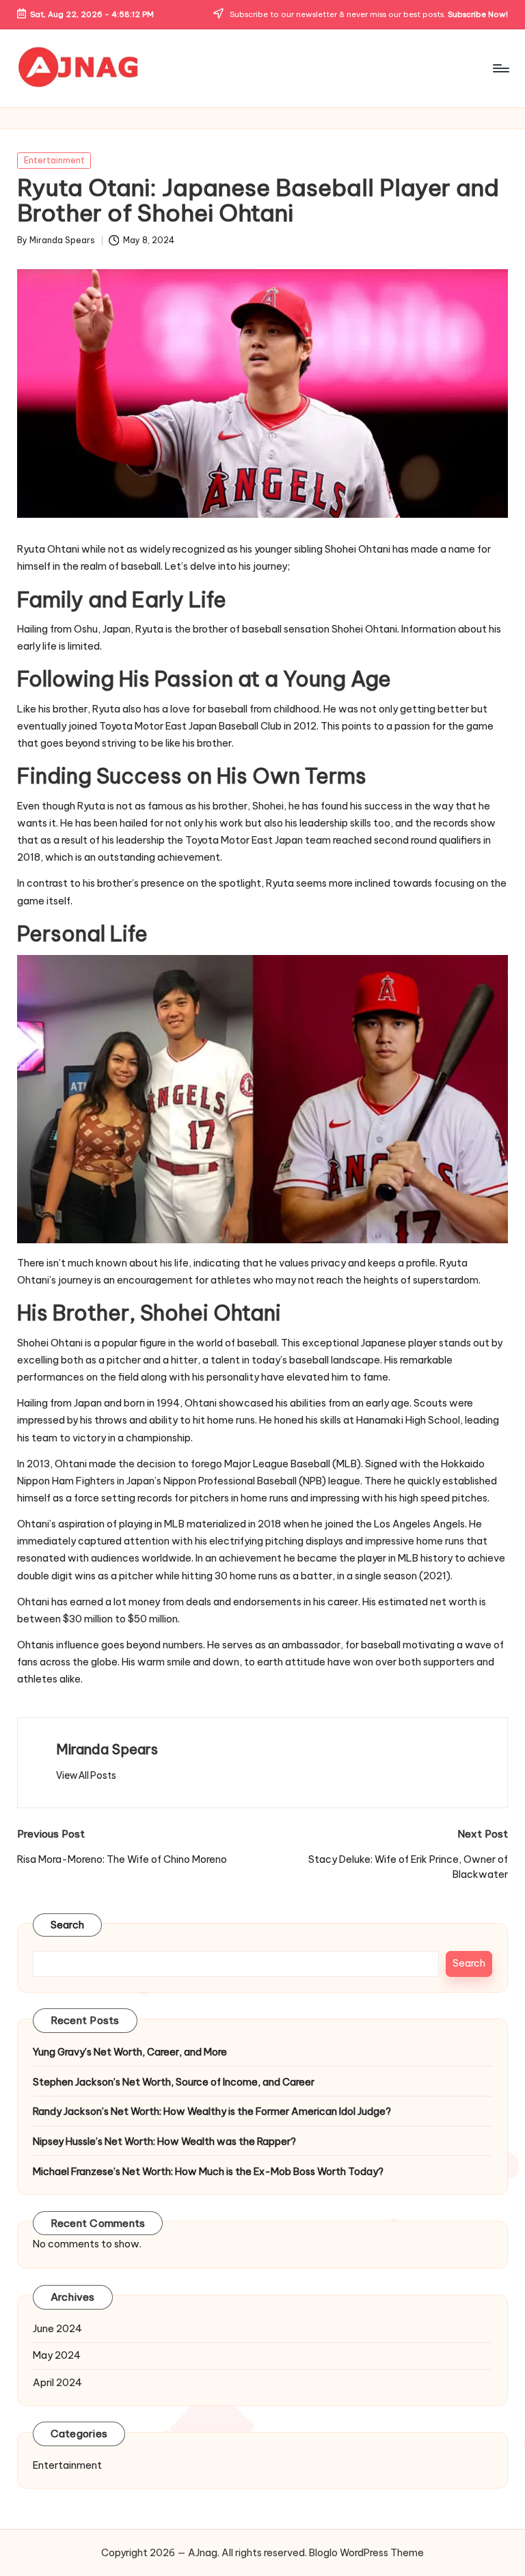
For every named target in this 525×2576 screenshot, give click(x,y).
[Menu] (500, 68)
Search (68, 1925)
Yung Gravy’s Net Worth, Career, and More (130, 2052)
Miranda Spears (107, 1749)
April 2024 (57, 2383)
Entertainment (54, 160)
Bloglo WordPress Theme (366, 2553)
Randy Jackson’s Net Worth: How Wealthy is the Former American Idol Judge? (212, 2111)
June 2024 (57, 2329)
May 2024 (57, 2355)
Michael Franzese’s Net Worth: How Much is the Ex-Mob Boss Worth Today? (208, 2172)
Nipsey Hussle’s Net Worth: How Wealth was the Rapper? (164, 2142)
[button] (86, 1775)
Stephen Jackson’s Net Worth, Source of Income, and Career (174, 2082)
